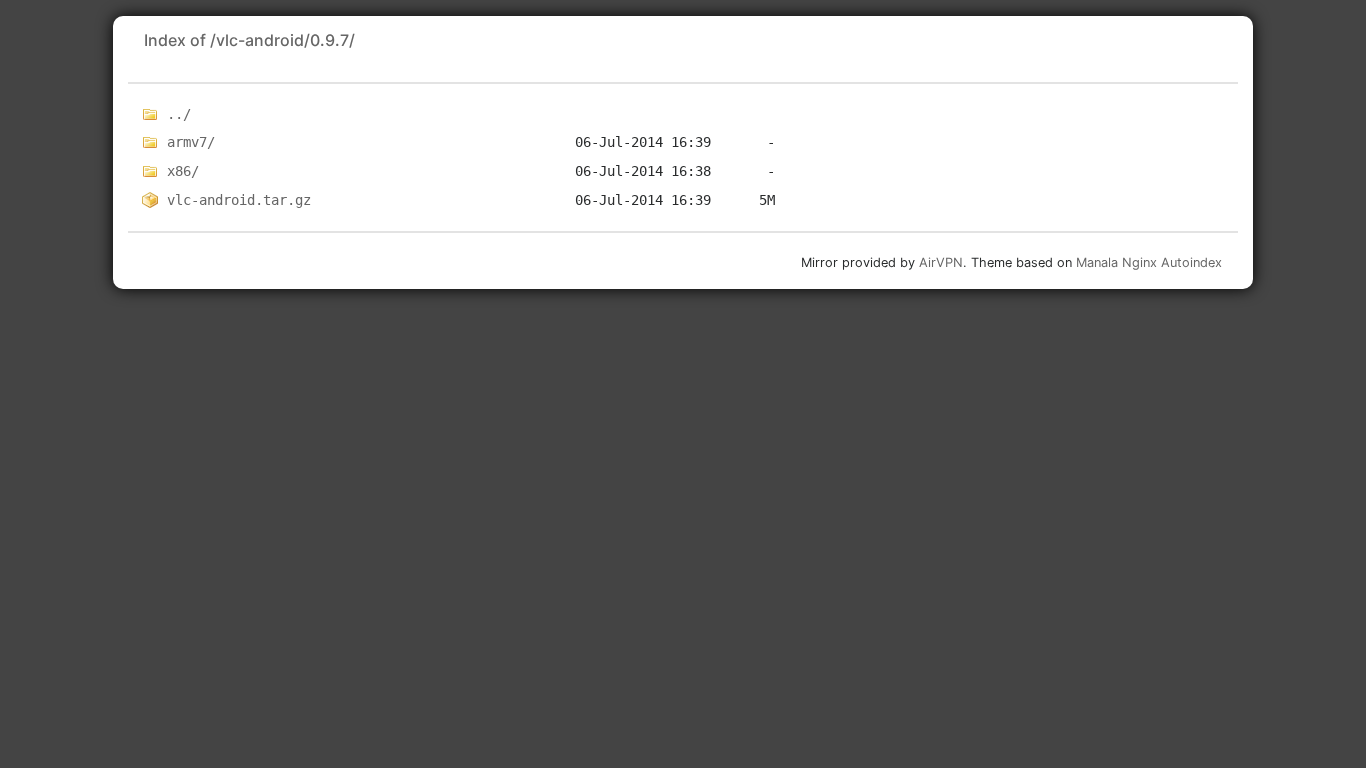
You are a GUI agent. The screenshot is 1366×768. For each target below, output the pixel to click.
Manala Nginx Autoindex (1149, 262)
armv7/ (191, 142)
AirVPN (941, 262)
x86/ (183, 171)
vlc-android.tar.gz (239, 200)
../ (179, 114)
